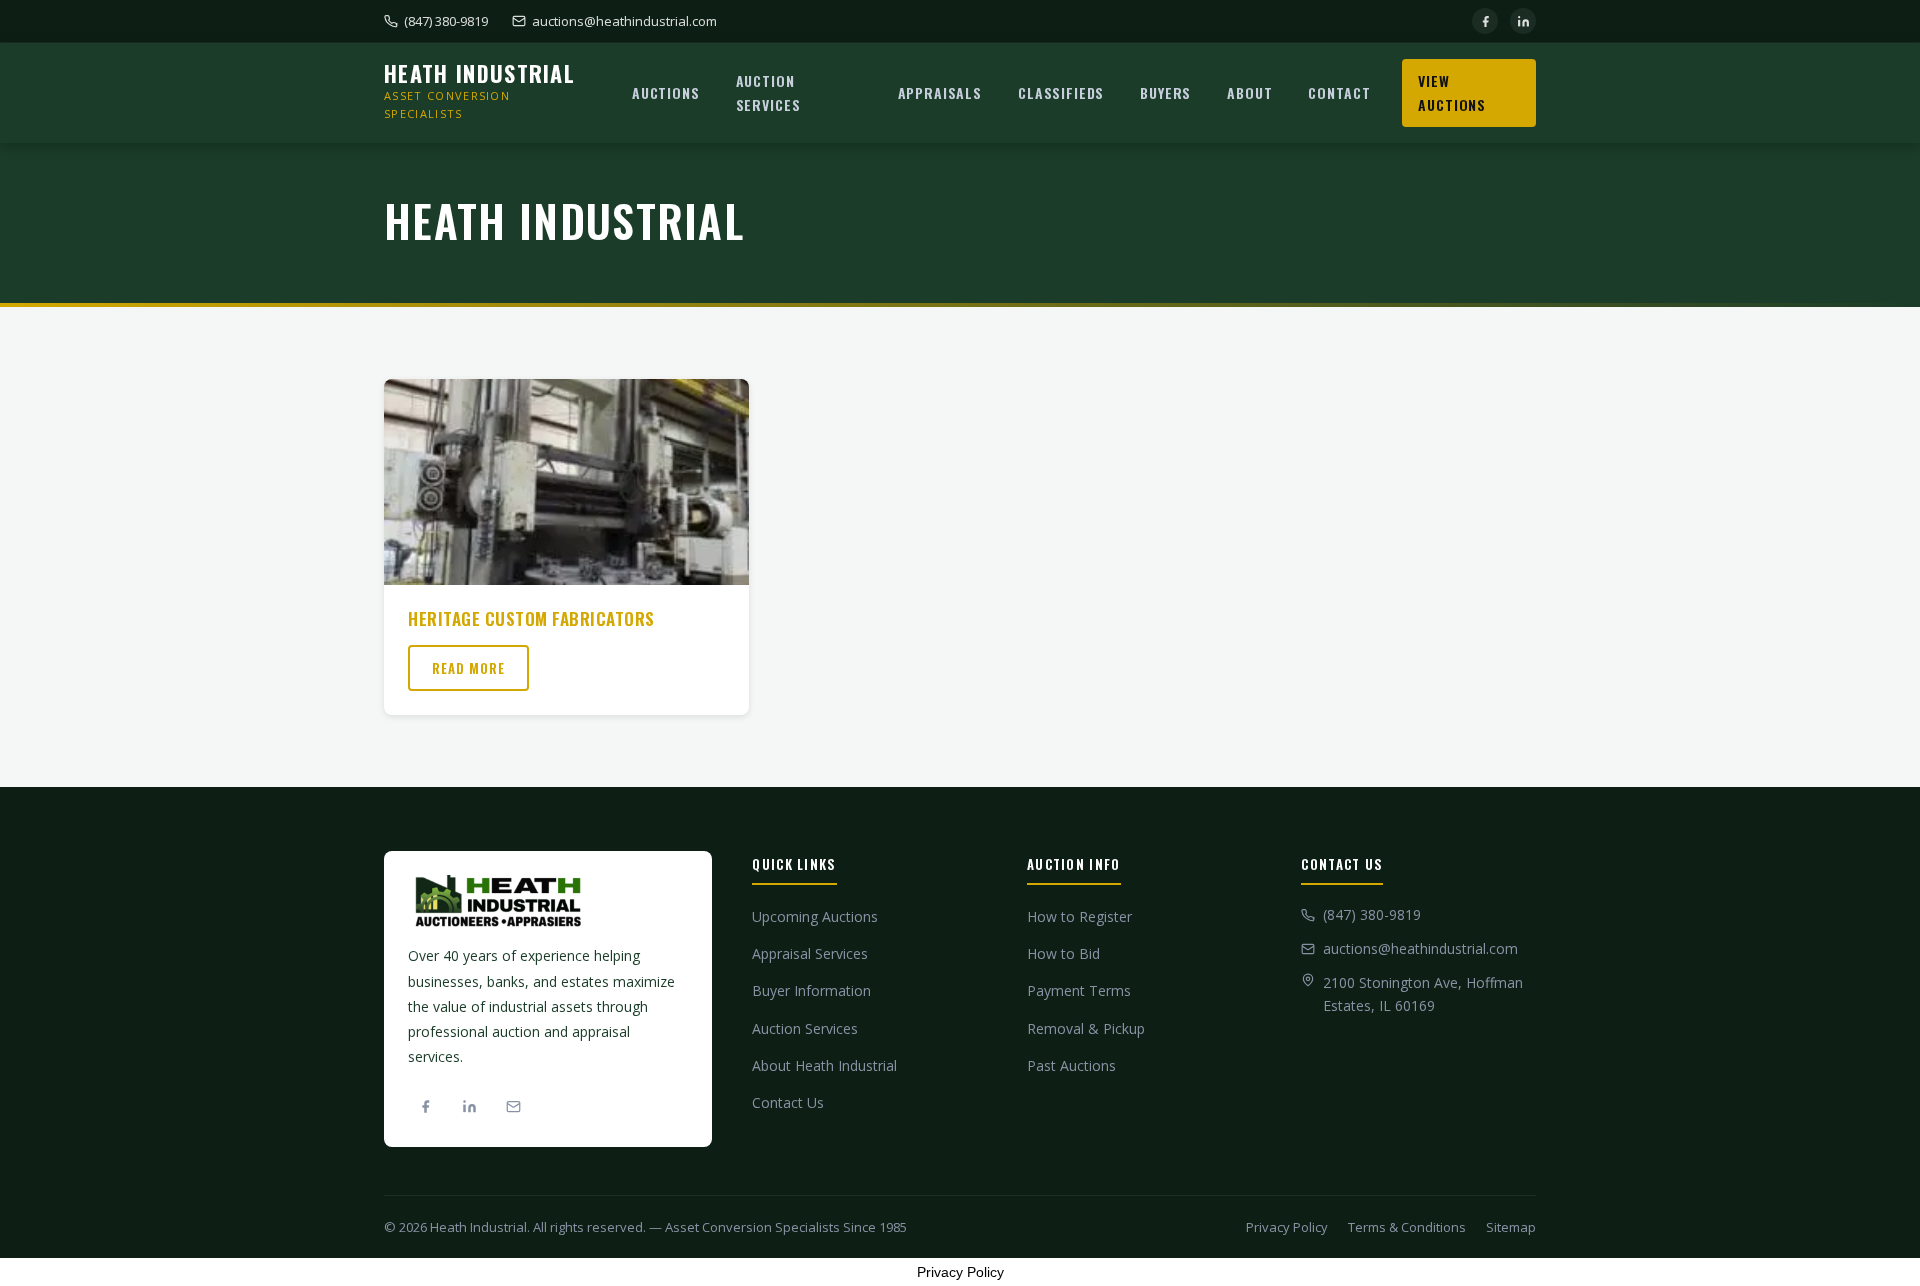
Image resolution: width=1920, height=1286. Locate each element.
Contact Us (788, 1102)
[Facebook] (1485, 21)
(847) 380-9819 (446, 21)
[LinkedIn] (1523, 21)
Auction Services (768, 92)
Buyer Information (811, 990)
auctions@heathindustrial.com (624, 21)
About (1249, 92)
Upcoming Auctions (815, 916)
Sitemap (1511, 1227)
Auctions (666, 92)
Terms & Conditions (1407, 1227)
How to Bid (1063, 953)
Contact (1339, 92)
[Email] (513, 1106)
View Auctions (1452, 92)
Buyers (1165, 92)
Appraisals (940, 92)
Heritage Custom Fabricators (531, 618)
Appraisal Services (810, 953)
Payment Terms (1079, 990)
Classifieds (1061, 92)
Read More (468, 668)
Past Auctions (1071, 1065)
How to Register (1079, 916)
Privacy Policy (1287, 1227)
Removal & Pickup (1086, 1028)
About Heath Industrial (824, 1065)
